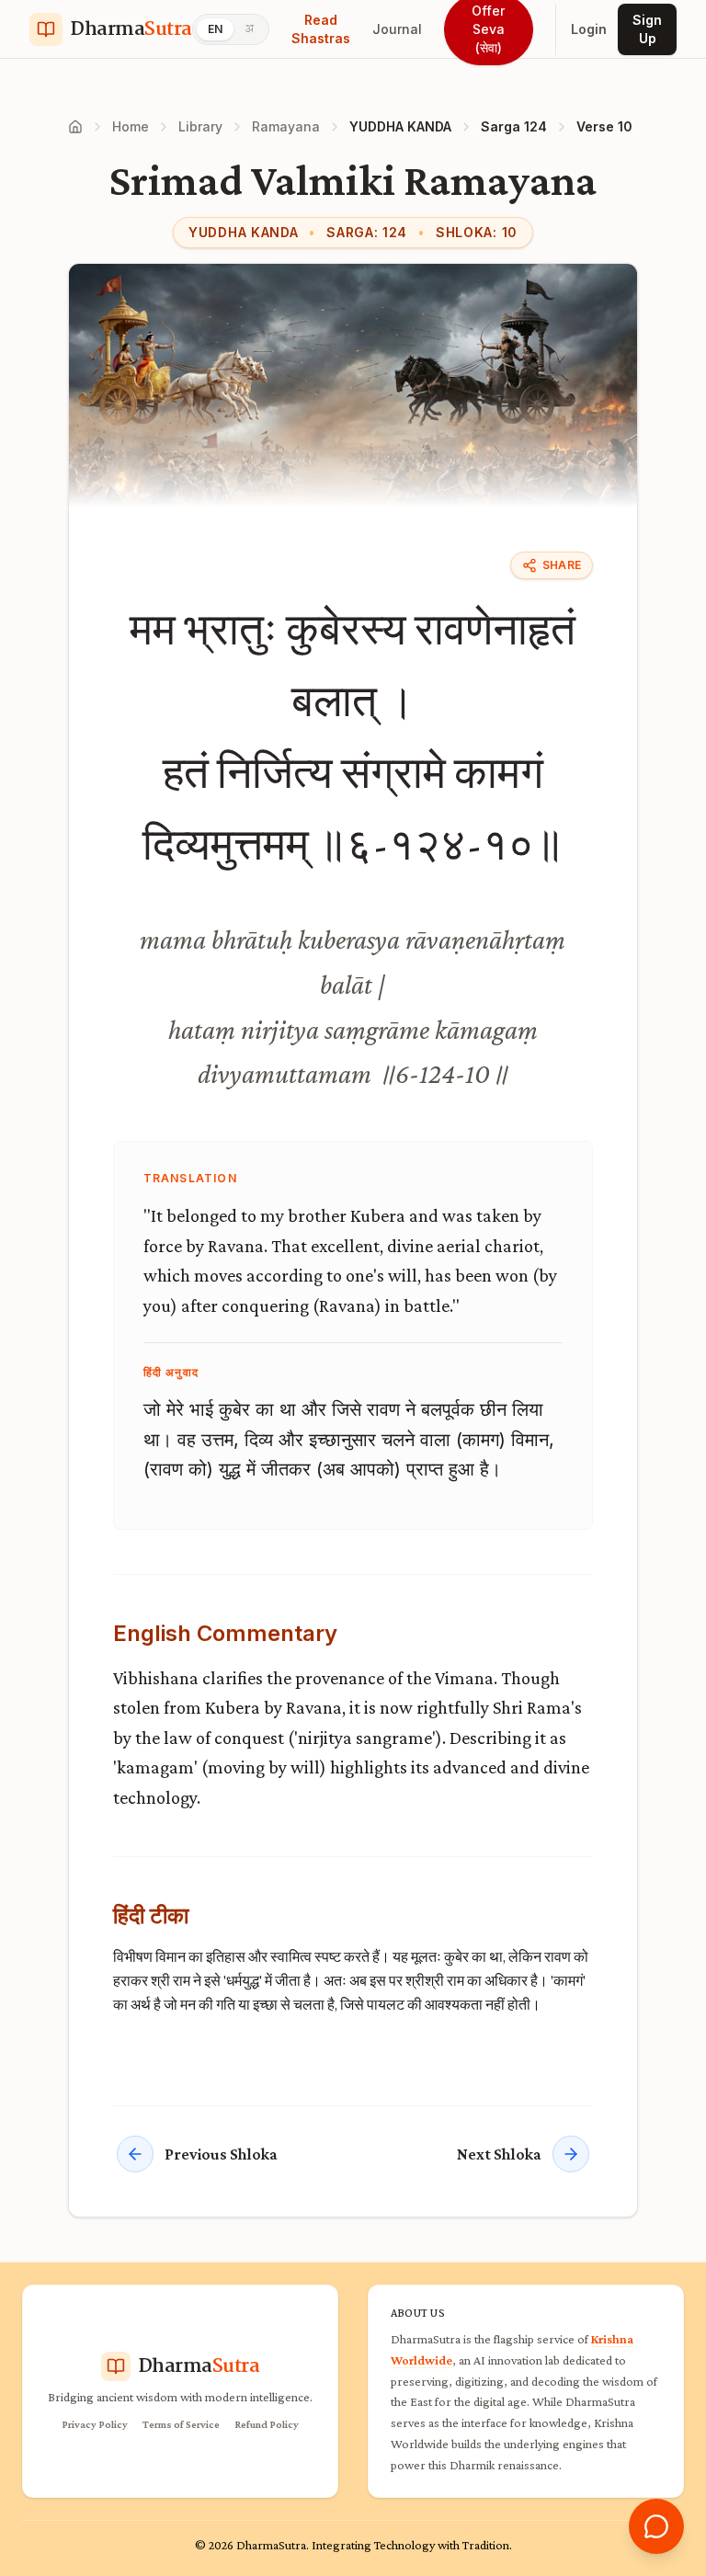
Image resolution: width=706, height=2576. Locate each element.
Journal (397, 29)
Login (589, 29)
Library (200, 126)
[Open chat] (656, 2526)
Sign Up (647, 29)
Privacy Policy (95, 2424)
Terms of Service (181, 2424)
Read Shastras (321, 29)
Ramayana (286, 126)
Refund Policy (267, 2424)
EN (215, 29)
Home (131, 126)
